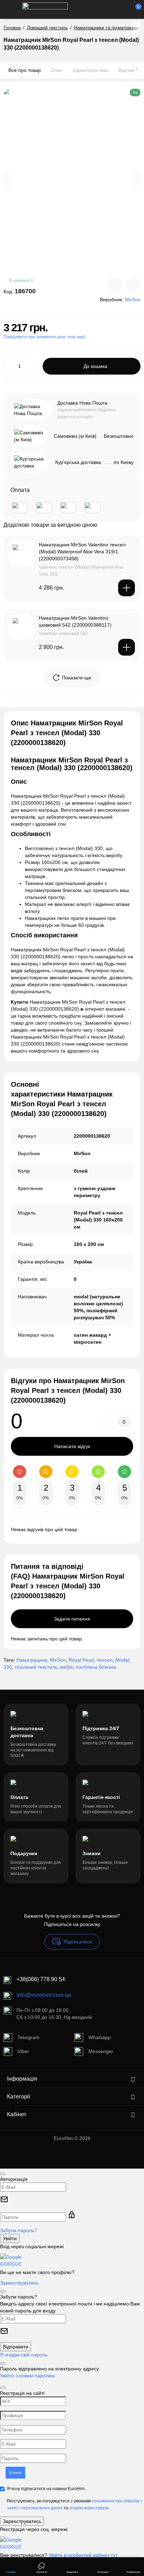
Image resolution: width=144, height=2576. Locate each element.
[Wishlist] (133, 285)
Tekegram (28, 2037)
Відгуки (128, 70)
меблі (66, 1667)
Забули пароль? (19, 2230)
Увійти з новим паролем (27, 2376)
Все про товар (25, 70)
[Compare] (115, 285)
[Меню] (11, 9)
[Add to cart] (127, 588)
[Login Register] (123, 9)
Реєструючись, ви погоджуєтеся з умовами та (74, 2504)
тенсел (105, 1660)
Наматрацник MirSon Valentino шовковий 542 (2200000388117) (75, 621)
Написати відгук (72, 1446)
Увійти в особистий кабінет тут (83, 2555)
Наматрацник (32, 1660)
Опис (57, 70)
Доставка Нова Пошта (82, 403)
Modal (122, 1660)
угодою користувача (89, 2508)
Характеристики (91, 70)
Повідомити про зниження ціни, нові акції (44, 337)
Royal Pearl (81, 1660)
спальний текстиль (36, 1667)
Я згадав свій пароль (24, 2355)
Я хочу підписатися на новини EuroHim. (46, 2489)
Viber (23, 2051)
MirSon (58, 1660)
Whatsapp (100, 2037)
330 (8, 1667)
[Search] (100, 9)
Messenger (101, 2051)
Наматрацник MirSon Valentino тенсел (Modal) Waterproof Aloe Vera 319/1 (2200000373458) (82, 552)
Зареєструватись (19, 2283)
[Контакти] (111, 9)
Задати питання (72, 1619)
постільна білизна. (96, 1667)
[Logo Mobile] (45, 9)
